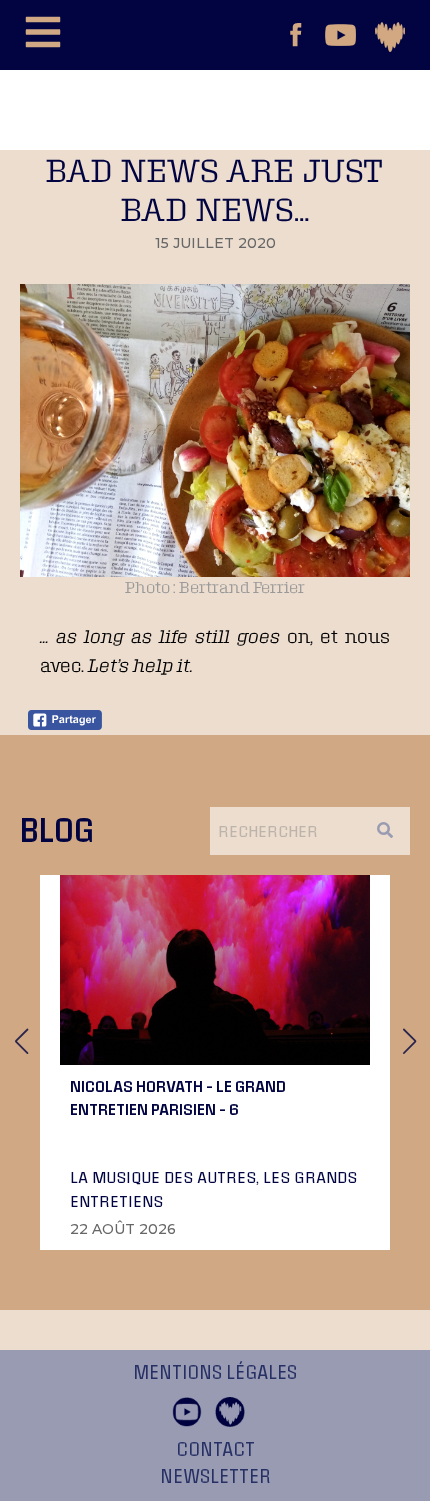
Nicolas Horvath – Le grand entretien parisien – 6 (178, 1097)
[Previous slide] (21, 1041)
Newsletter (215, 1477)
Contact (215, 1450)
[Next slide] (409, 1041)
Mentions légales (215, 1373)
